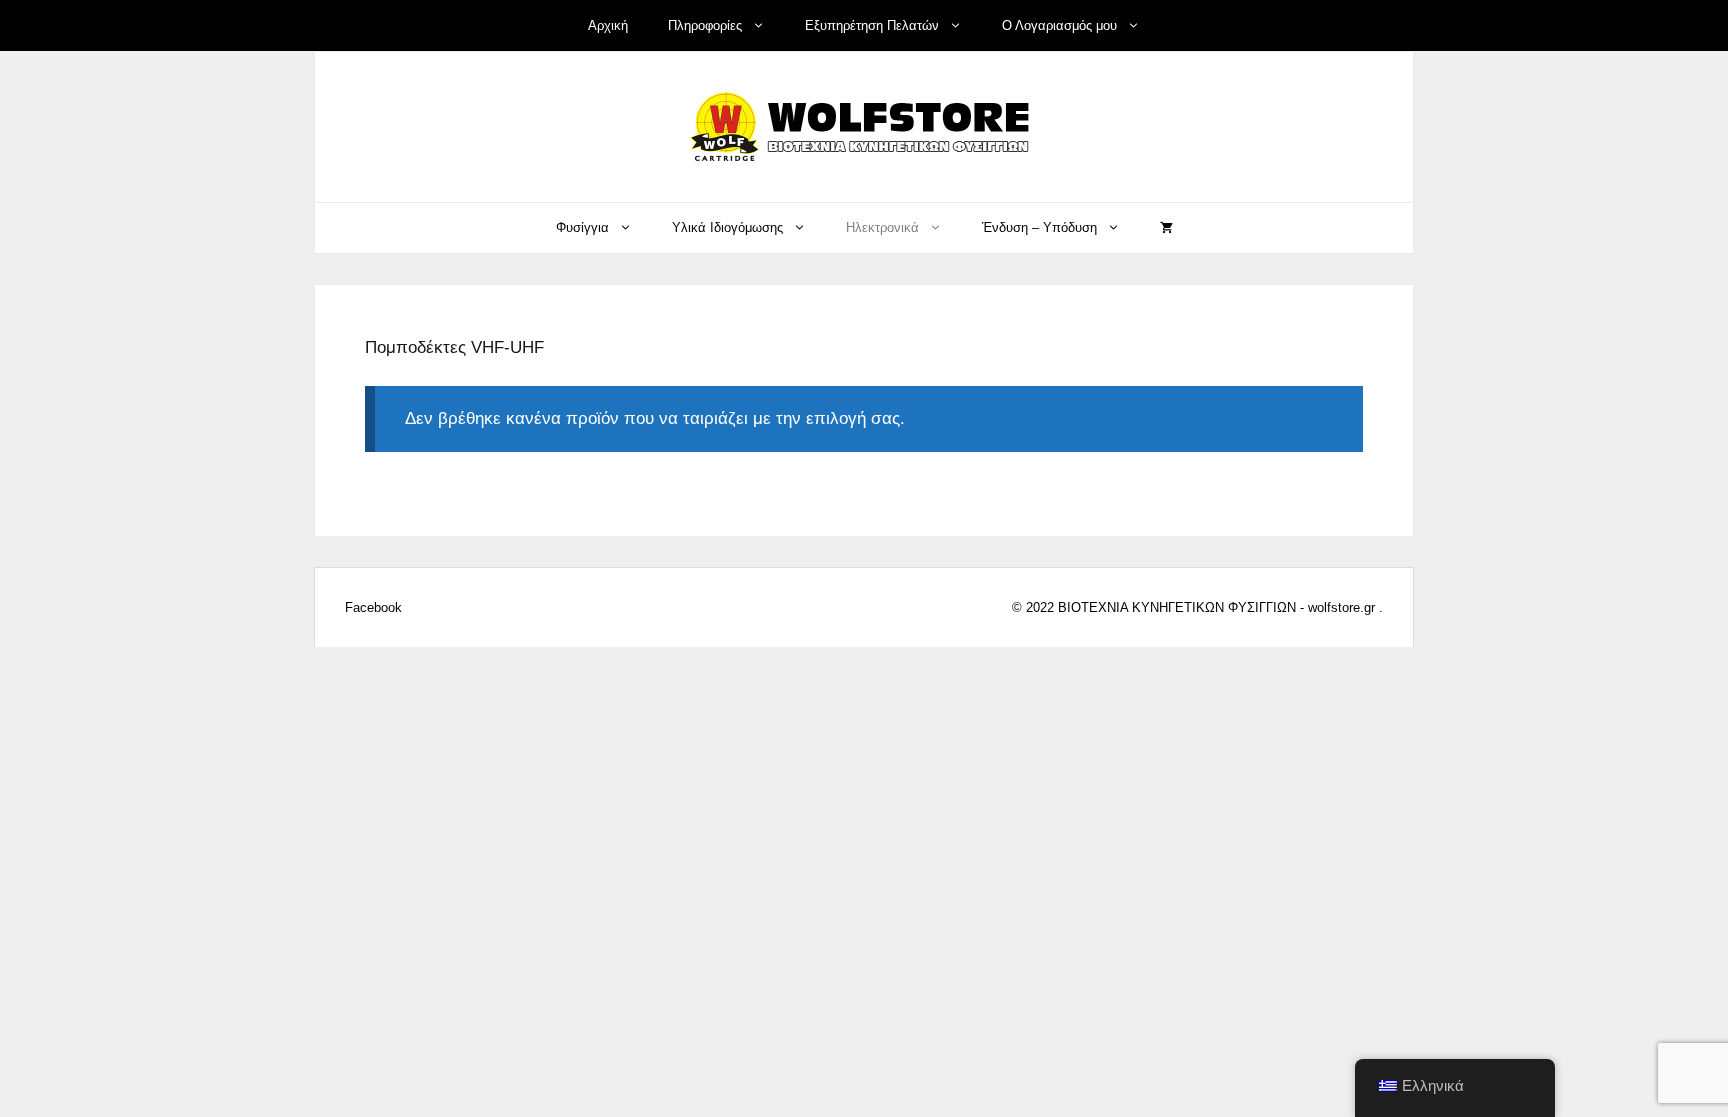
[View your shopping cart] (1166, 228)
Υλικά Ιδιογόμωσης (727, 227)
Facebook (373, 607)
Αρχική (608, 25)
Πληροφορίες (705, 25)
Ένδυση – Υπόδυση (1039, 227)
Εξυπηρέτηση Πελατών (872, 25)
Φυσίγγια (582, 227)
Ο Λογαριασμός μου (1059, 25)
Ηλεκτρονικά (882, 227)
